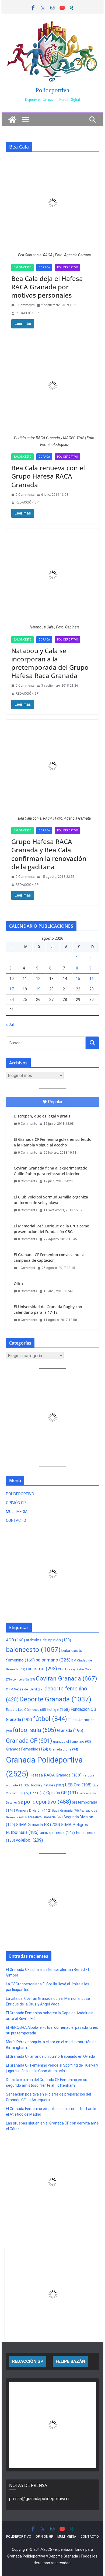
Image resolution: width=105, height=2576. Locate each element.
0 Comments (25, 305)
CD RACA (44, 267)
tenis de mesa (57, 1833)
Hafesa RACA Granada (55, 1775)
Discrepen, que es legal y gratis (42, 1116)
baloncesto (33, 1650)
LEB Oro (78, 1785)
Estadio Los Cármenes (26, 1710)
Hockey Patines (47, 1785)
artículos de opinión (48, 1640)
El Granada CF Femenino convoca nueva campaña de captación (50, 1257)
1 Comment (27, 1268)
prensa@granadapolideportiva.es (40, 2499)
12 (38, 979)
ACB (15, 1640)
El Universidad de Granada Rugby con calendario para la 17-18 (48, 1309)
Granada (70, 1731)
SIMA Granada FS (38, 1825)
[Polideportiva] (12, 120)
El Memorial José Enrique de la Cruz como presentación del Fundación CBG (51, 1229)
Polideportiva (52, 90)
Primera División (34, 1810)
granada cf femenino (72, 1742)
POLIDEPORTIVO (20, 1494)
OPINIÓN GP (16, 1503)
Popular (55, 1102)
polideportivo (48, 1802)
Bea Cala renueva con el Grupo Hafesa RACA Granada (48, 476)
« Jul (10, 1024)
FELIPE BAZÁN (70, 2361)
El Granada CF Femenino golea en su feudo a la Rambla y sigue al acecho (52, 1142)
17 (12, 989)
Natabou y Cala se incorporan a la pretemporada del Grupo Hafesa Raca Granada (50, 663)
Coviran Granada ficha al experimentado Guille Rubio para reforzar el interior (50, 1171)
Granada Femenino (27, 1749)
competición (24, 1680)
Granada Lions (64, 1749)
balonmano (53, 1660)
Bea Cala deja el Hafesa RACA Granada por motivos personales (47, 287)
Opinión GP (62, 1793)
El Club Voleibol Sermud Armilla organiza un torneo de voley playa (51, 1200)
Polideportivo (68, 267)
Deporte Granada (55, 1699)
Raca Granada (66, 1811)
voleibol (29, 1840)
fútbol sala (34, 1730)
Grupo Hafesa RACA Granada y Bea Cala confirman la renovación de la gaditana (49, 854)
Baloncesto (22, 267)
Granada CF (29, 1741)
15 (78, 979)
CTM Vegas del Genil (25, 1689)
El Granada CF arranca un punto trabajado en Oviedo (50, 2056)
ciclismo (42, 1669)
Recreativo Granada (44, 1817)
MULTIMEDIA (17, 1512)
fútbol (50, 1719)
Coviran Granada (66, 1678)
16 (92, 979)
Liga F (38, 1793)
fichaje (58, 1709)
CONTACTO (16, 1520)
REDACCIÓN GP (27, 313)
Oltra (18, 1284)
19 (38, 989)
